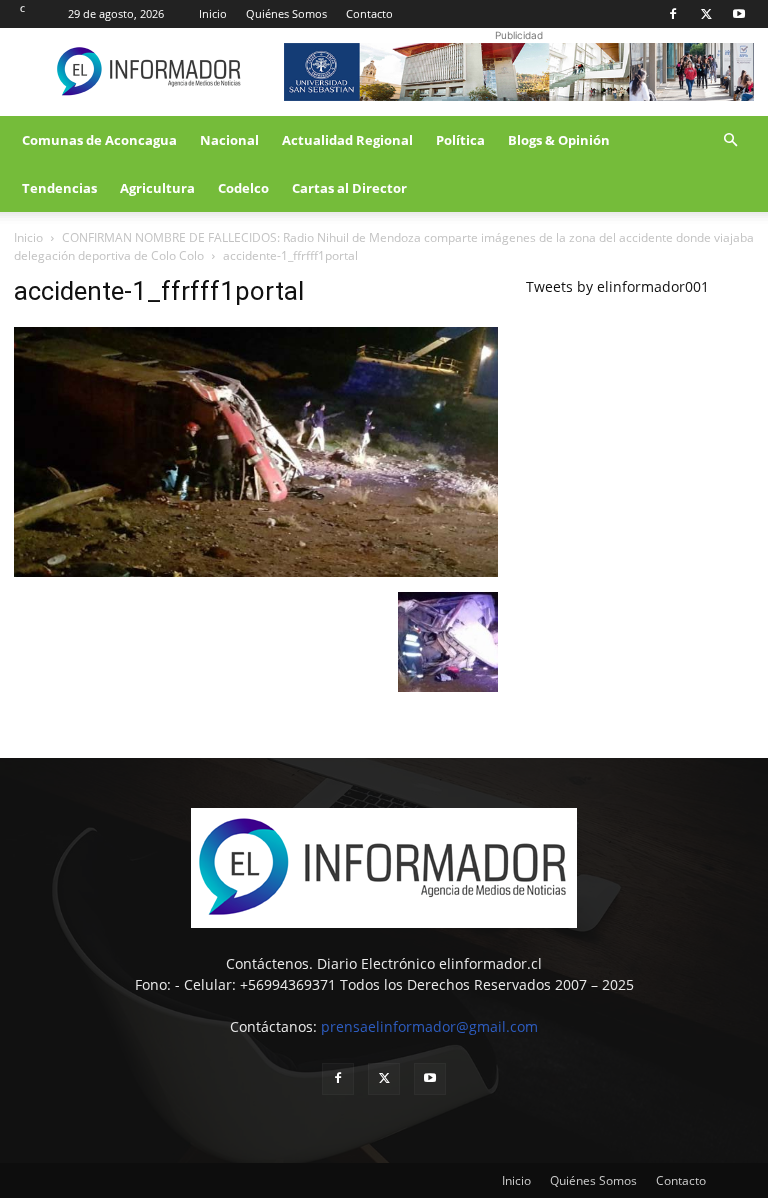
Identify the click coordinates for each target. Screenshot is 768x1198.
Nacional (229, 140)
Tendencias (59, 188)
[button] (730, 140)
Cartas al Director (349, 188)
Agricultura (157, 188)
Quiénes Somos (286, 13)
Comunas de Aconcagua (99, 140)
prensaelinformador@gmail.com (429, 1026)
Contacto (369, 13)
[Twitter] (706, 14)
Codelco (243, 188)
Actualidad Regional (347, 140)
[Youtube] (739, 14)
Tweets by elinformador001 (617, 286)
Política (460, 140)
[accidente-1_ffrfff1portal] (256, 571)
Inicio (213, 13)
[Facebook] (673, 14)
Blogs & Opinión (559, 140)
